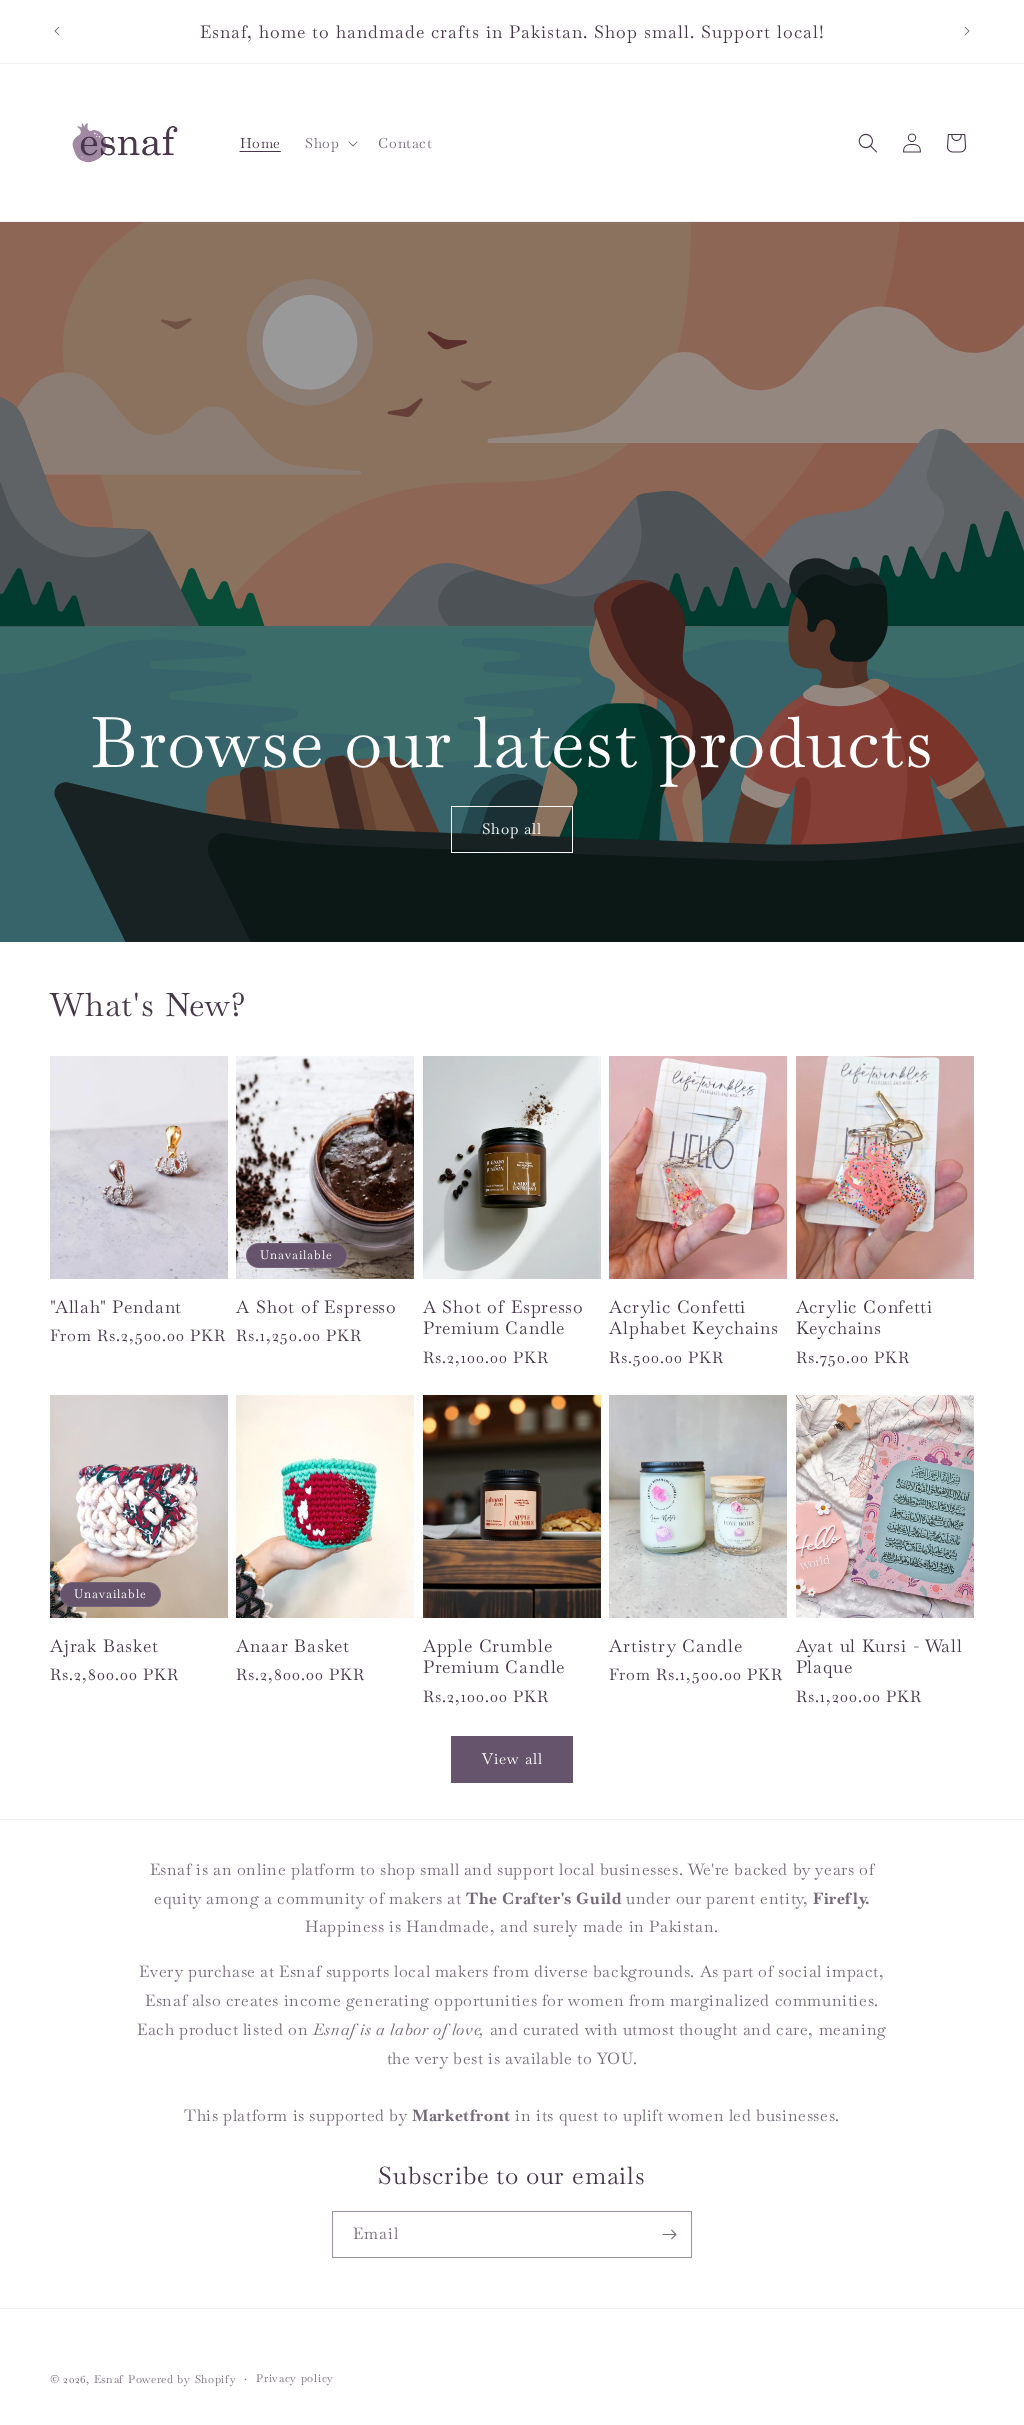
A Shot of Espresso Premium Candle (503, 1317)
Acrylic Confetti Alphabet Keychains (694, 1317)
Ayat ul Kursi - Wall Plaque (879, 1656)
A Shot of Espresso (316, 1306)
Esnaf (109, 2379)
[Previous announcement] (57, 31)
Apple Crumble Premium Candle (494, 1656)
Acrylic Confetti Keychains (864, 1317)
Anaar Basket (293, 1645)
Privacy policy (295, 2378)
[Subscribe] (669, 2234)
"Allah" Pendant (116, 1306)
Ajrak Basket (104, 1645)
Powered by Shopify (182, 2379)
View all (512, 1758)
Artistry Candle (675, 1645)
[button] (329, 143)
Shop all (512, 828)
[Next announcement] (967, 31)
